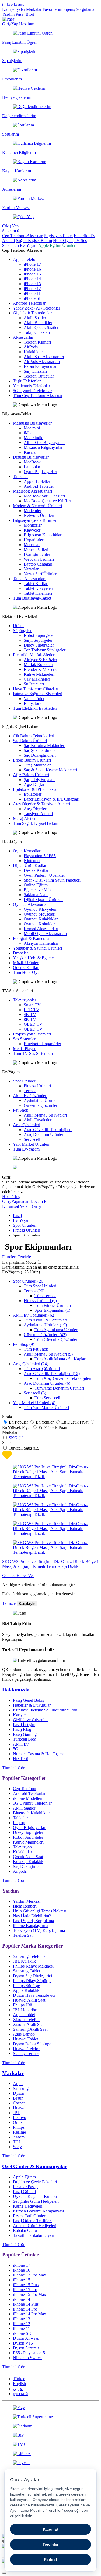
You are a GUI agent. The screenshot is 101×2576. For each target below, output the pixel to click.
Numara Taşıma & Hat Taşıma (39, 1754)
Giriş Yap (10, 24)
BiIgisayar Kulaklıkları (43, 535)
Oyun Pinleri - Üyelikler (44, 875)
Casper (19, 2103)
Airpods (20, 1871)
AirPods (31, 347)
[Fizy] (50, 2408)
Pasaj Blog (25, 14)
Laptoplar (32, 467)
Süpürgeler (22, 630)
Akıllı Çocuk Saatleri (42, 327)
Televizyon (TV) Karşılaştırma (39, 1930)
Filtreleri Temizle (17, 1257)
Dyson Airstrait (26, 2348)
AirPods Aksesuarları (42, 361)
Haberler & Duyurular (32, 1705)
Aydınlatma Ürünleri (41, 1100)
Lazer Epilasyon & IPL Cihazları (52, 799)
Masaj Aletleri (25, 818)
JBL (17, 2113)
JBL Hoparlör (25, 2010)
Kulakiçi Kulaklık (28, 1862)
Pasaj (17, 1215)
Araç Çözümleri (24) (31, 1364)
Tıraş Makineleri (38, 765)
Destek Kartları (37, 870)
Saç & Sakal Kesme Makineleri (50, 770)
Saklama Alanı (36, 895)
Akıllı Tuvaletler (38, 1120)
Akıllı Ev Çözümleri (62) (34, 1315)
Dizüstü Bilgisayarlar (31, 457)
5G (16, 1749)
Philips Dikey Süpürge (32, 1981)
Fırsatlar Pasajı (25, 2187)
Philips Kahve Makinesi (33, 1966)
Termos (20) (34, 1291)
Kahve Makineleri (39, 674)
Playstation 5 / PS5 (40, 856)
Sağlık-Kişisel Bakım (34, 241)
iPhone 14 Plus (26, 2304)
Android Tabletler (39, 486)
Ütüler (18, 626)
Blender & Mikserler (41, 669)
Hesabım (27, 24)
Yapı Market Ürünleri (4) (34, 1403)
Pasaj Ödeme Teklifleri (32, 2221)
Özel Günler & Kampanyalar (35, 2166)
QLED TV (33, 1029)
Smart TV (32, 1005)
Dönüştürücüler (37, 554)
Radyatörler (34, 703)
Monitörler (33, 525)
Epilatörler (33, 794)
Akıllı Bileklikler (38, 323)
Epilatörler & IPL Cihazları (36, 789)
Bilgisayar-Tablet (58, 236)
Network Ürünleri (39, 515)
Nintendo (32, 861)
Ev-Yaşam (29, 245)
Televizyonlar (25, 1000)
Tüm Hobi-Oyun (27, 972)
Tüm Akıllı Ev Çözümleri (45, 1320)
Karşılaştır (27, 1604)
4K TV (30, 1015)
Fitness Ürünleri (37, 1086)
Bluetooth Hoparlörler (42, 1044)
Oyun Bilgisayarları (40, 472)
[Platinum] (50, 2426)
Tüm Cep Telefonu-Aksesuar (38, 396)
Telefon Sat (23, 1935)
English (19, 2384)
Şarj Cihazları (35, 371)
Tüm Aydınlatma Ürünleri (56, 1330)
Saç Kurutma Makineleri (45, 746)
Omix (18, 2122)
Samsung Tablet (27, 1971)
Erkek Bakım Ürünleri (32, 760)
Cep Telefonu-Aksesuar (22, 236)
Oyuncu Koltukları (40, 924)
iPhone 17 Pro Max (29, 2275)
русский (20, 2394)
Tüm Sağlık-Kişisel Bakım (36, 823)
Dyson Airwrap (26, 2338)
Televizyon (22, 1847)
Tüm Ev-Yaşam (26, 1149)
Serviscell (32, 1139)
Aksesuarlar (23, 337)
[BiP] (50, 2435)
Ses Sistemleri (25, 1039)
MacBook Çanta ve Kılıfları (47, 501)
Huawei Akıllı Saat (29, 2000)
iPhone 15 (32, 274)
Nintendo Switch (27, 2358)
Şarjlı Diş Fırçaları (39, 780)
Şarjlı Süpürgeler (38, 640)
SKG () (16, 1438)
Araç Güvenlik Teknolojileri (48, 1130)
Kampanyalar (14, 9)
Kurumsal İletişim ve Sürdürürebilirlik (45, 1710)
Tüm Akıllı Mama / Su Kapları (60, 1359)
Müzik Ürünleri (26, 963)
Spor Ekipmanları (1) (52, 1310)
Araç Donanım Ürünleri (44, 1134)
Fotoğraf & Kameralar (32, 938)
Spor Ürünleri (25, 1081)
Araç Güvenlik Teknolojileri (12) (52, 1373)
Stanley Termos (26, 2054)
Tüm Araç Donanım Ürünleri (59, 1388)
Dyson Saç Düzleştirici (32, 1976)
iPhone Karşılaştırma (31, 1926)
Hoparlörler (34, 540)
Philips (19, 2127)
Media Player (24, 1049)
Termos (30, 1091)
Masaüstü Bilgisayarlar (32, 423)
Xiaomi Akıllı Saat (29, 2024)
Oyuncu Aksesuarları (31, 904)
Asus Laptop (24, 2034)
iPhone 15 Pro (25, 2290)
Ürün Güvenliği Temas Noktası (40, 1911)
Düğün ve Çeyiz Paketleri (35, 2182)
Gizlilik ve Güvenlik (30, 1720)
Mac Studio (34, 438)
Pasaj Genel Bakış (28, 1700)
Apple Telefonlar (27, 259)
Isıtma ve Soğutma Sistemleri (38, 694)
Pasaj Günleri (24, 2192)
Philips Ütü (22, 2005)
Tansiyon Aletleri (38, 814)
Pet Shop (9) (24, 1344)
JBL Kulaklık (24, 1961)
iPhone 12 (32, 289)
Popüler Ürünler (20, 2255)
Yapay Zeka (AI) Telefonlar (36, 308)
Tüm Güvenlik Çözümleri (56, 1339)
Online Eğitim (36, 885)
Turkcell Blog (25, 1739)
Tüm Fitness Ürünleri (53, 1305)
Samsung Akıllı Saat (30, 2029)
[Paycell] (50, 2463)
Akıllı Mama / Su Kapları (45, 1115)
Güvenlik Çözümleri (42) (45, 1335)
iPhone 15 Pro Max (29, 2294)
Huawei (20, 2108)
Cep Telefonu (25, 1789)
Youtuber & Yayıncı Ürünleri (37, 948)
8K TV (30, 1019)
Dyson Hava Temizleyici (34, 1995)
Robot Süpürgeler (39, 635)
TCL (17, 2142)
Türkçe (19, 2379)
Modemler (32, 511)
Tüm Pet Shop (36, 1349)
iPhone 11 (32, 293)
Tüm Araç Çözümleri (42, 1369)
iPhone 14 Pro (25, 2309)
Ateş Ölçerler (35, 809)
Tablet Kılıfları (36, 584)
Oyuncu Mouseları (40, 914)
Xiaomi (19, 2137)
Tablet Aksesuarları (29, 579)
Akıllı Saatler (35, 318)
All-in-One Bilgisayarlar (44, 443)
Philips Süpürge (26, 1985)
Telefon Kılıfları (37, 342)
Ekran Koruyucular (40, 366)
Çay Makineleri (37, 679)
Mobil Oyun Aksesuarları (45, 934)
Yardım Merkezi (27, 1901)
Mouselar (32, 545)
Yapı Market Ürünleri (31, 1144)
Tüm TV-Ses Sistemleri (33, 1053)
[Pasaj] (9, 19)
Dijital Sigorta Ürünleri (43, 899)
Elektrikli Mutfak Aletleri (34, 655)
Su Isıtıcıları (34, 684)
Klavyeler (32, 530)
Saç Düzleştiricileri (40, 755)
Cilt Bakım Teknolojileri (34, 736)
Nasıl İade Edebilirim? (32, 1916)
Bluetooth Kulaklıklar (31, 1813)
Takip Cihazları (37, 332)
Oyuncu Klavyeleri (40, 909)
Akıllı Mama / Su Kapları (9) (48, 1354)
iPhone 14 (32, 279)
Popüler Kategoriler (24, 1778)
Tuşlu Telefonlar (27, 381)
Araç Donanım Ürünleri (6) (47, 1383)
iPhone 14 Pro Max (29, 2314)
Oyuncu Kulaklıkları (41, 919)
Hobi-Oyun (63, 241)
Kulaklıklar (33, 352)
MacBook (32, 462)
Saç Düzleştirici (26, 1866)
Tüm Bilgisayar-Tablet (32, 598)
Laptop (19, 1823)
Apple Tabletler (37, 481)
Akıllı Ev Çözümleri (30, 1096)
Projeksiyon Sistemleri (32, 1034)
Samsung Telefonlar (30, 1956)
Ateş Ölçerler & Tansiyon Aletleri (41, 804)
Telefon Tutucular (39, 376)
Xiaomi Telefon (26, 2020)
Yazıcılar (31, 569)
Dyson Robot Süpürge (32, 2044)
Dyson (19, 2093)
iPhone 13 (32, 284)
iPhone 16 (32, 269)
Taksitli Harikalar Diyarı (34, 2235)
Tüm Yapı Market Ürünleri (46, 1408)
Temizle (9, 1603)
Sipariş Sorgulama (79, 9)
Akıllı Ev (21, 1744)
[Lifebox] (50, 2454)
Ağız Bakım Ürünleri (31, 775)
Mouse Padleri (36, 549)
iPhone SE (33, 298)
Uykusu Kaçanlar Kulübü (35, 2196)
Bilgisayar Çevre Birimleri (35, 520)
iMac (28, 433)
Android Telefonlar (29, 303)
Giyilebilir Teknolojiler (32, 313)
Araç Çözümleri (27, 1125)
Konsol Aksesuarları (41, 929)
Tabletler (20, 477)
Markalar (34, 9)
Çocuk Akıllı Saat (28, 1857)
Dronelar (20, 953)
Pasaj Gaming (25, 1734)
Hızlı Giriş (11, 1197)
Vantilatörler (34, 699)
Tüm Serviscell (47, 1398)
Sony (17, 2147)
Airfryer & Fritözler (40, 660)
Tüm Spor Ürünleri (40, 1286)
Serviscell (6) (35, 1393)
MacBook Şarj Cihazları (44, 496)
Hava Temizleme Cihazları (36, 689)
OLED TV (33, 1024)
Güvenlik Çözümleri (41, 1105)
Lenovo (20, 2118)
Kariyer (19, 1715)
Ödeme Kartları (26, 968)
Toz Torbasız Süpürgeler (45, 650)
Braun (18, 2098)
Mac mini (32, 428)
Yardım (8, 14)
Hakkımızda (16, 1690)
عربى (18, 2389)
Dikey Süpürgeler (39, 645)
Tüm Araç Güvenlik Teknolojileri (63, 1378)
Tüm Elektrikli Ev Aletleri (35, 708)
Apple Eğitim (24, 2177)
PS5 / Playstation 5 (29, 2353)
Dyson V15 (23, 2343)
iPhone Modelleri (28, 1798)
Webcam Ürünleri (39, 559)
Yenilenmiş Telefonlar (32, 386)
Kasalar (30, 452)
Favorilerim (52, 9)
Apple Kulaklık (26, 1990)
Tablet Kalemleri (38, 593)
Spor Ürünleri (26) (29, 1281)
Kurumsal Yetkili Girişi (22, 1206)
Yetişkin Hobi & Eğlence (34, 958)
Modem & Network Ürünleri (37, 506)
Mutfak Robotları (38, 665)
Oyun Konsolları (27, 851)
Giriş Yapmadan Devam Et (25, 1201)
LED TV (32, 1010)
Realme (19, 2132)
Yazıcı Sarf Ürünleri (41, 574)
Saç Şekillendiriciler (41, 750)
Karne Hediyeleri (28, 2206)
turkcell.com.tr (14, 4)
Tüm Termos (45, 1296)
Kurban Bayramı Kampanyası (38, 2211)
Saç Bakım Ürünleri (30, 741)
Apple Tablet (24, 2015)
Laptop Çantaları (38, 564)
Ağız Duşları (35, 784)
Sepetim (11, 231)
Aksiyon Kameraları (41, 943)
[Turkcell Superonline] (50, 2417)
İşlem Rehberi (25, 1906)
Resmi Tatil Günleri (30, 2216)
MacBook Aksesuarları (32, 491)
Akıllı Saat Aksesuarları (44, 357)
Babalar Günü (25, 2230)
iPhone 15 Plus (26, 2285)
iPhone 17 (32, 264)
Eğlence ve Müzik (39, 890)
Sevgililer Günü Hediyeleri (36, 2201)
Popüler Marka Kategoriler (32, 1946)
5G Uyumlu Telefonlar (32, 391)
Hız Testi (21, 1759)
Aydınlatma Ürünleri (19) (45, 1325)
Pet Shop (21, 1110)
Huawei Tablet (25, 2039)
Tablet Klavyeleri (38, 588)
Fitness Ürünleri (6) (40, 1301)
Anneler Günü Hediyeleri (35, 2226)
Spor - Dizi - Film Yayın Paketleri (52, 880)
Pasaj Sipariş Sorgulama (33, 1921)
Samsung (21, 2088)
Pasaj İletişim (24, 1725)
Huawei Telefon (27, 2049)
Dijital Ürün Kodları (30, 865)
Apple (18, 2084)
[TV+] (50, 2444)
